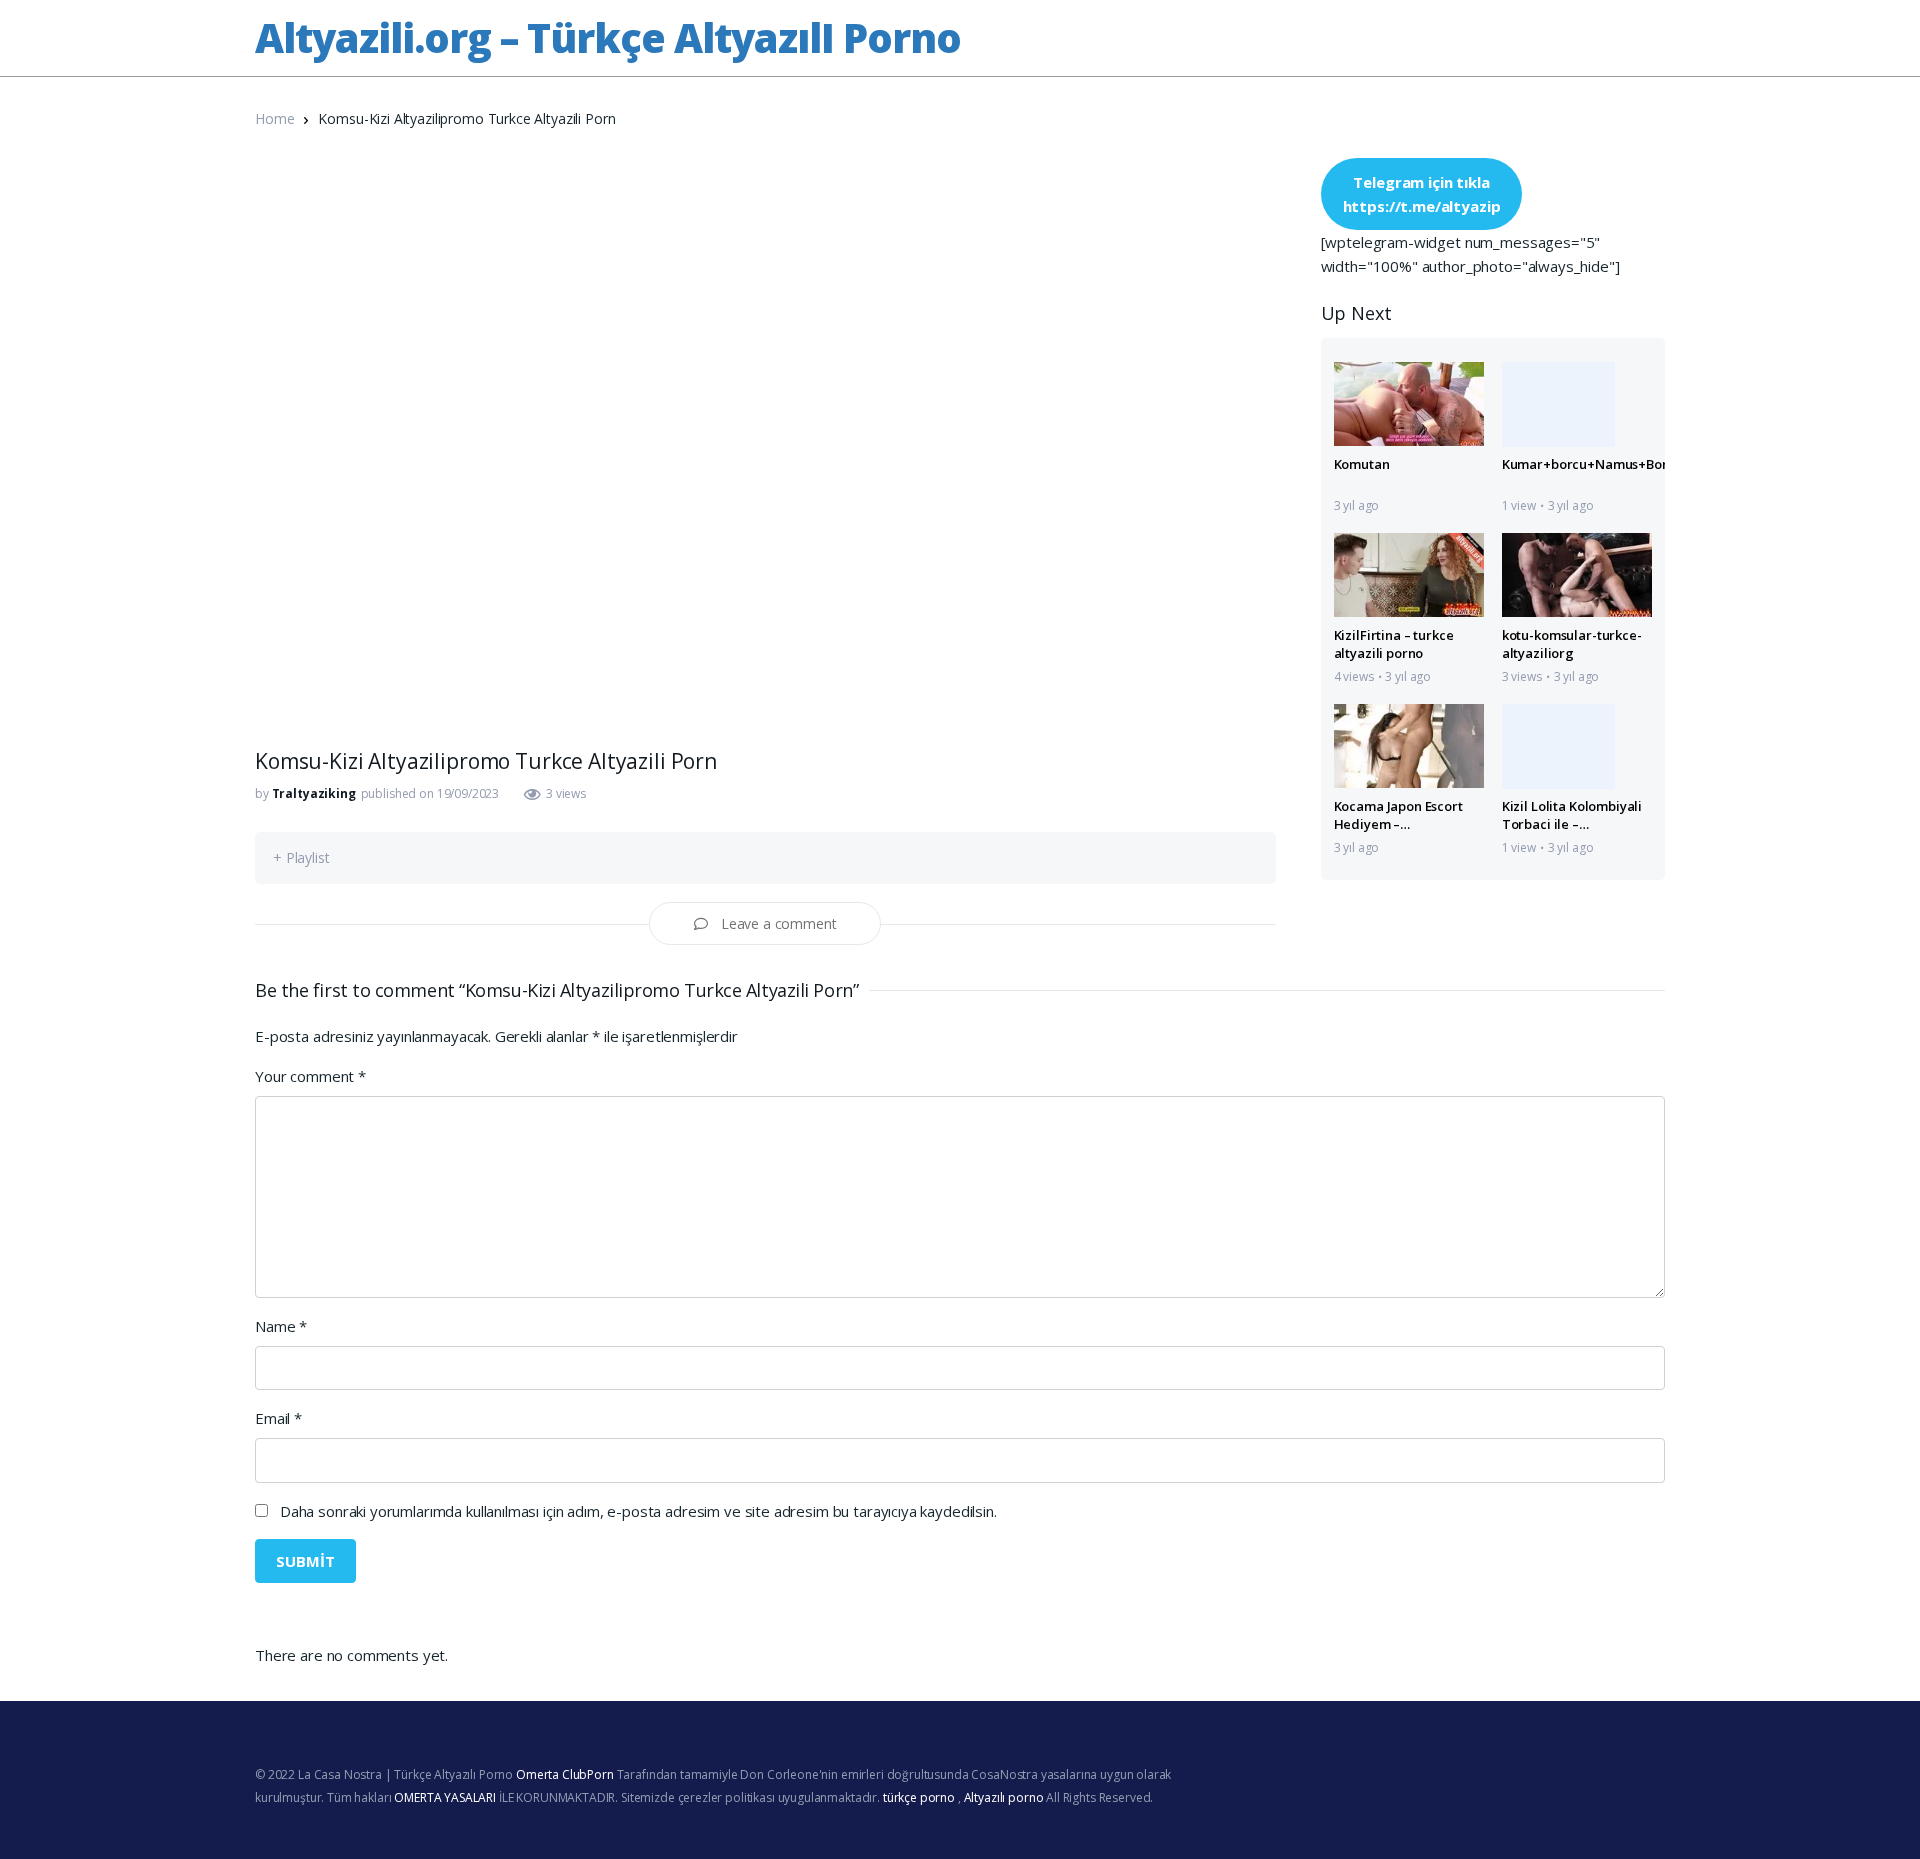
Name (281, 1326)
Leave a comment (779, 923)
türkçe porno (919, 1797)
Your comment (310, 1076)
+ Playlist (301, 857)
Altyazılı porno (1004, 1797)
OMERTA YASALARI (445, 1797)
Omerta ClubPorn (565, 1774)
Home (274, 118)
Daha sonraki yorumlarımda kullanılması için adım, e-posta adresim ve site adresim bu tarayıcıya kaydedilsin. (638, 1511)
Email (278, 1418)
